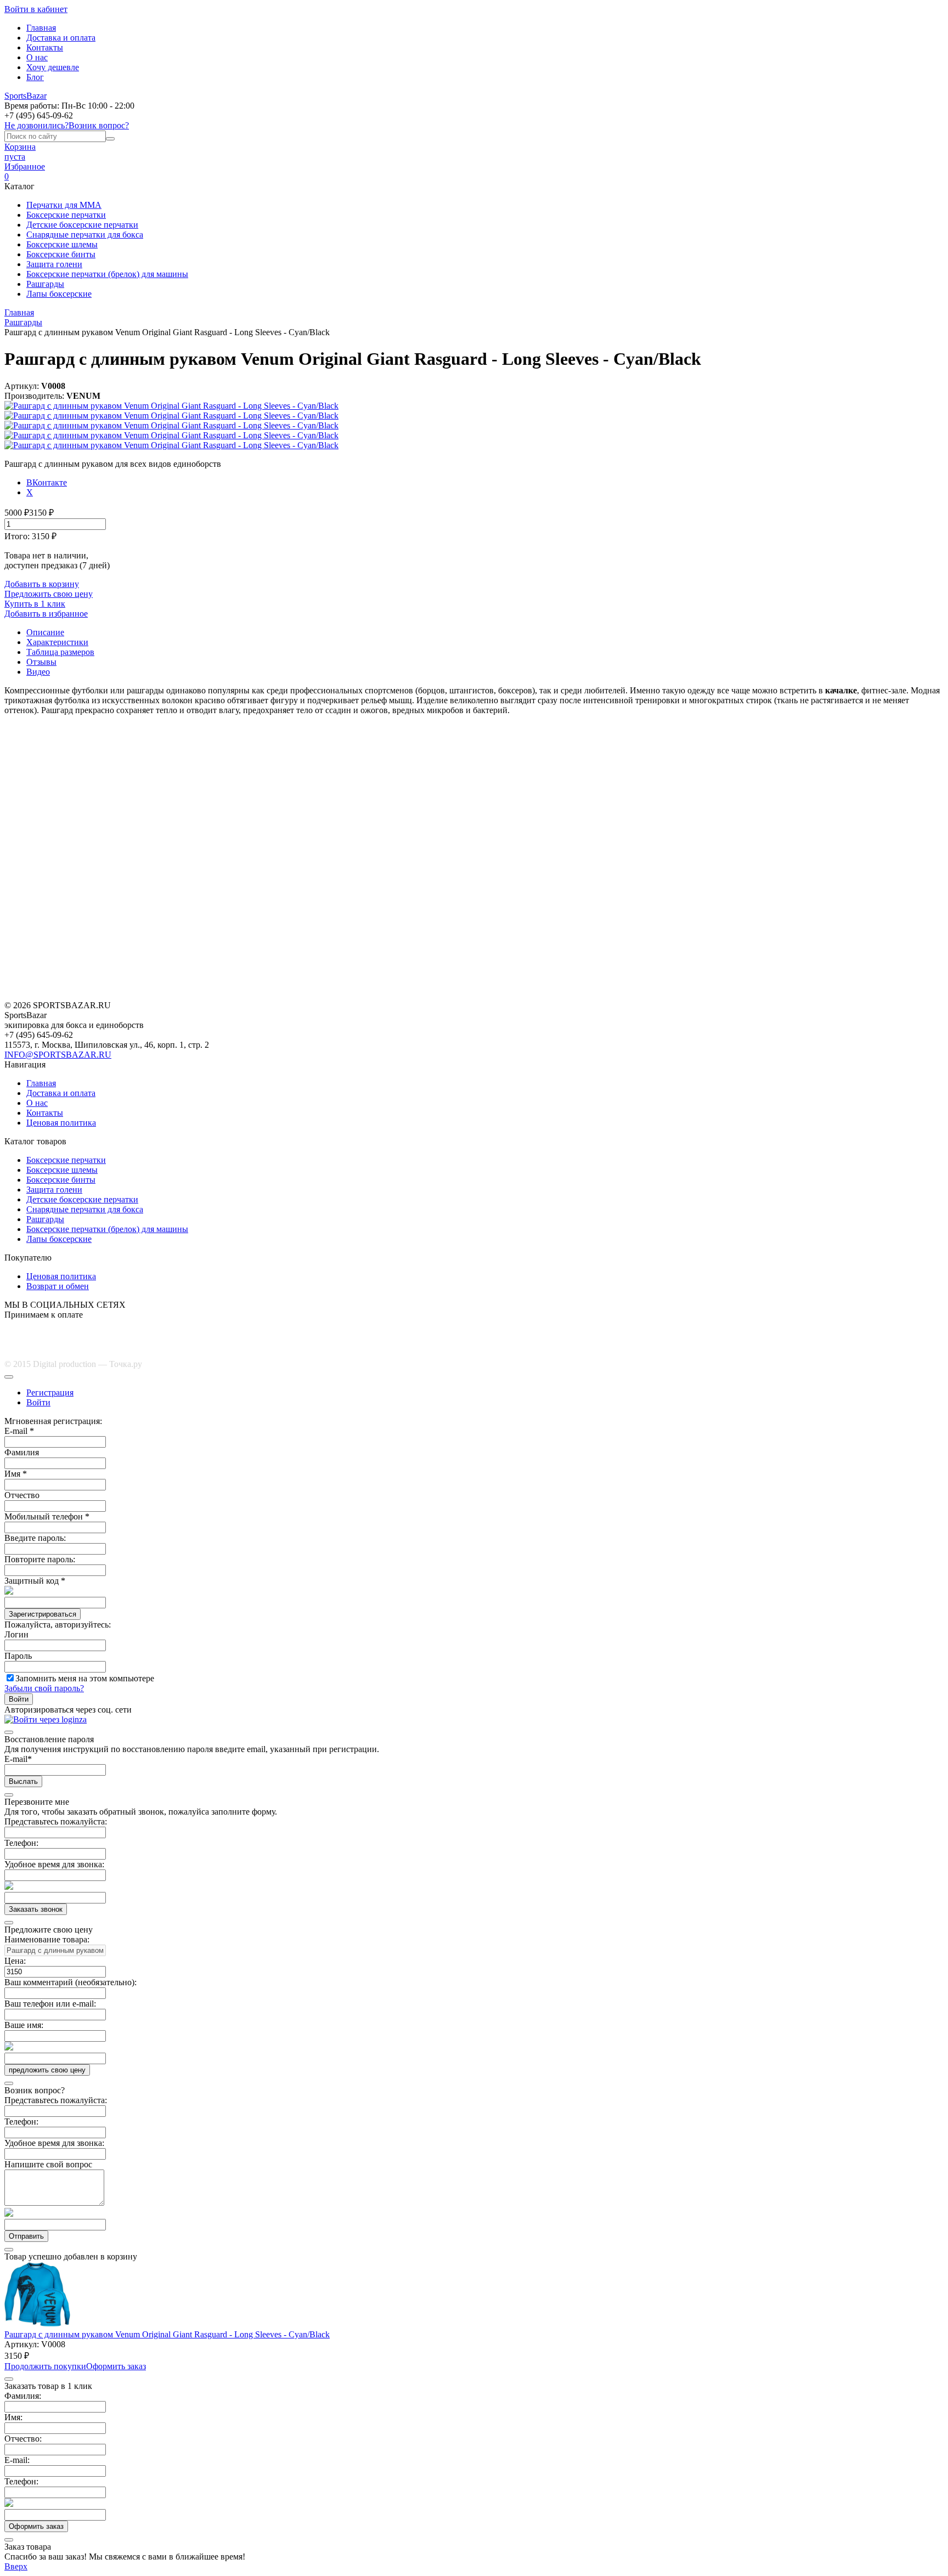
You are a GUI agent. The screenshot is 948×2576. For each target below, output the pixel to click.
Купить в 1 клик (35, 604)
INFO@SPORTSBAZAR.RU (58, 1055)
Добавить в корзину (42, 584)
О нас (37, 57)
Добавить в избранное (46, 614)
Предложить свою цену (49, 594)
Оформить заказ (116, 2366)
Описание (45, 632)
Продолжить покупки (45, 2366)
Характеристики (57, 642)
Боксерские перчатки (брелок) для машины (107, 274)
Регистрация (50, 1392)
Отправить (26, 2236)
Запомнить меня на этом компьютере (85, 1678)
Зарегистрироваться (43, 1614)
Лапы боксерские (59, 294)
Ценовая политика (61, 1123)
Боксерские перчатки (66, 215)
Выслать (23, 1781)
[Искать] (110, 139)
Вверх (16, 2566)
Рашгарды (45, 284)
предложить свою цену (47, 2070)
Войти (38, 1402)
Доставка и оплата (61, 38)
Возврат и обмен (58, 1286)
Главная (41, 28)
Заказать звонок (36, 1909)
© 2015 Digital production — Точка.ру (73, 1364)
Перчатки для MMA (64, 205)
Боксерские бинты (61, 254)
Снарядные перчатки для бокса (85, 235)
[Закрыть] (9, 1377)
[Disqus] (474, 861)
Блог (35, 77)
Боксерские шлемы (62, 244)
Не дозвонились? (36, 125)
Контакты (45, 47)
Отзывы (41, 662)
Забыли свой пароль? (44, 1688)
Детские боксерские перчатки (82, 225)
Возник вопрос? (99, 125)
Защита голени (54, 264)
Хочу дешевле (53, 67)
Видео (38, 672)
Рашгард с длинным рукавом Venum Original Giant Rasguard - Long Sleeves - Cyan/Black (167, 2334)
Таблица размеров (60, 652)
